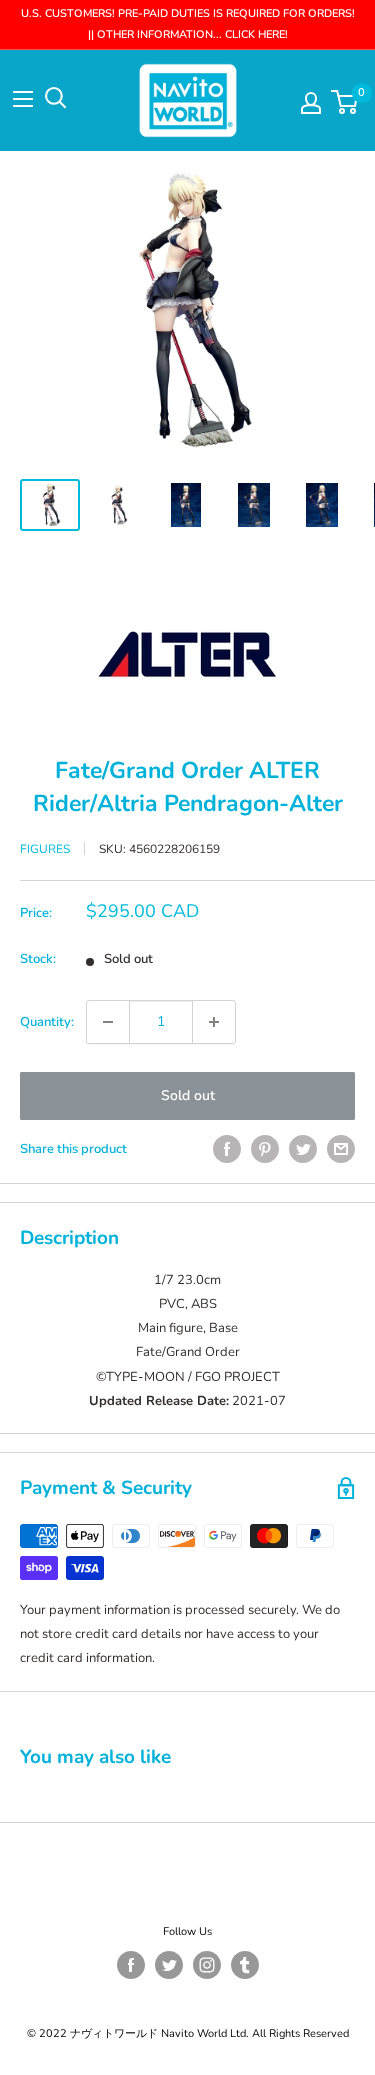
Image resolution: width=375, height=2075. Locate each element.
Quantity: (47, 1022)
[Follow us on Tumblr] (245, 1965)
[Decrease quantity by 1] (108, 1022)
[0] (345, 102)
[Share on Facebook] (227, 1149)
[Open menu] (23, 99)
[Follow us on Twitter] (169, 1965)
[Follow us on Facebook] (131, 1965)
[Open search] (56, 98)
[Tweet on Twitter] (303, 1149)
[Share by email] (341, 1149)
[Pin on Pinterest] (265, 1149)
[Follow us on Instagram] (207, 1965)
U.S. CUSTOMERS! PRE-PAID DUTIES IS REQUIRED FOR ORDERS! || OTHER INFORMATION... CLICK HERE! (188, 24)
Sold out (188, 1095)
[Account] (311, 103)
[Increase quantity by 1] (214, 1022)
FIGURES (45, 849)
